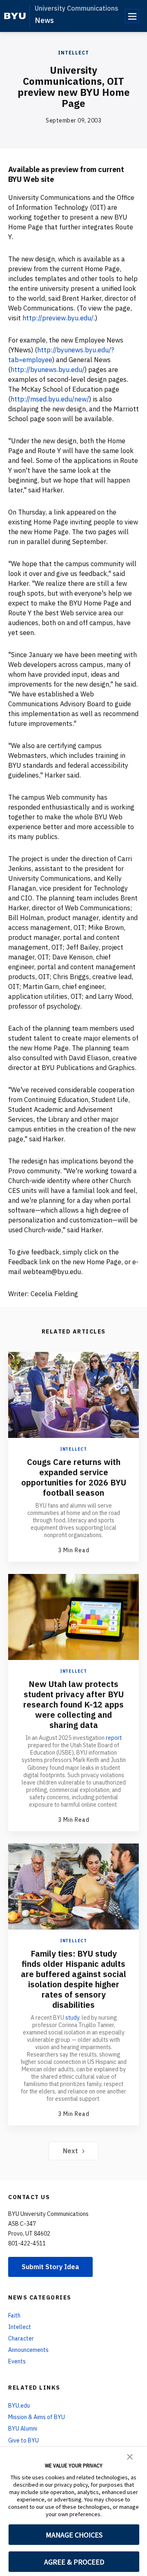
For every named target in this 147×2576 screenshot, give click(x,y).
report (114, 1738)
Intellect (73, 53)
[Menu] (132, 16)
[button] (130, 2456)
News (44, 20)
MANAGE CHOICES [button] (74, 2535)
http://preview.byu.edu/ (58, 318)
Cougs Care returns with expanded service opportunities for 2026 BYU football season (74, 1477)
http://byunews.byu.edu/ (48, 370)
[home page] (15, 16)
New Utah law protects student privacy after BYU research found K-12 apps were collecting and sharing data (73, 1704)
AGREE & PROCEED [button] (74, 2562)
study (72, 2018)
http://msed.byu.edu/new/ (50, 399)
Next (70, 2151)
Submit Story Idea (50, 2267)
